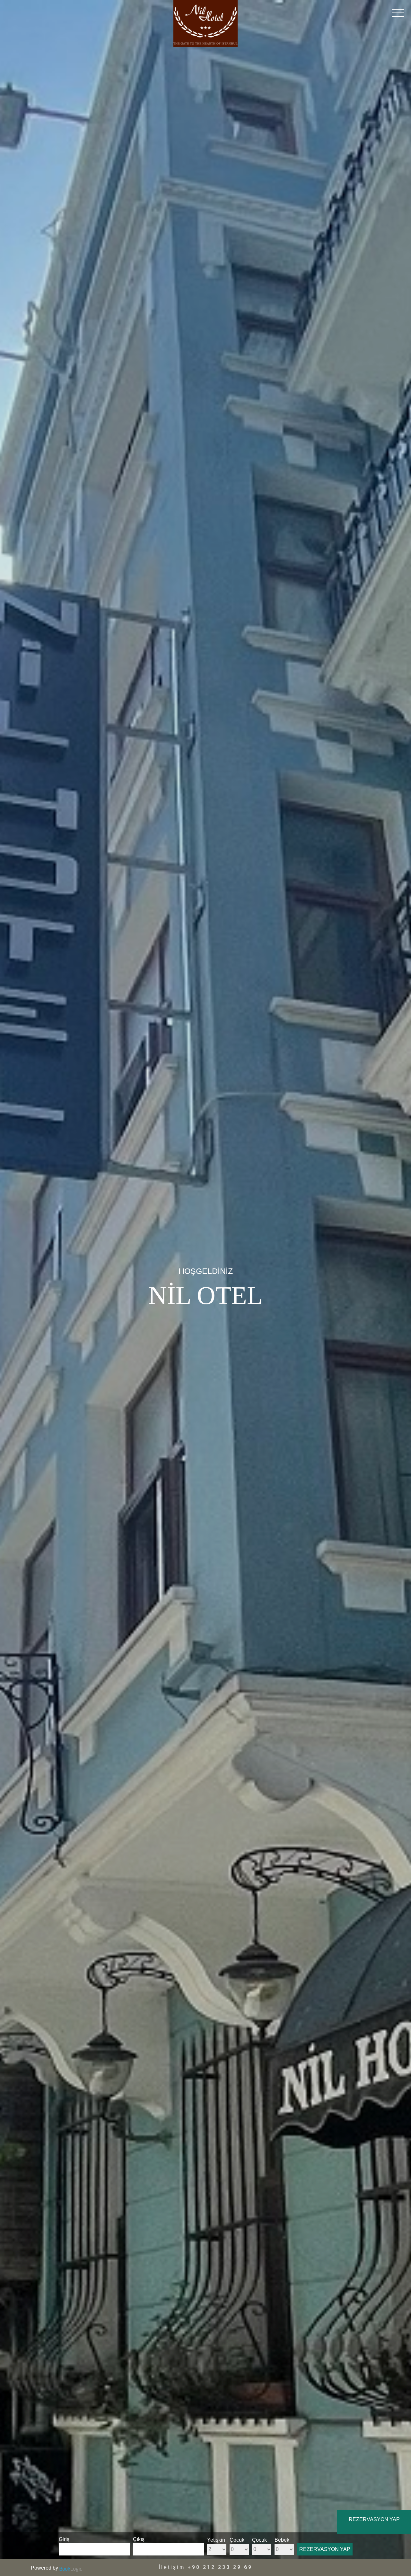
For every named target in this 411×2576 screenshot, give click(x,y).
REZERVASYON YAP (325, 2549)
